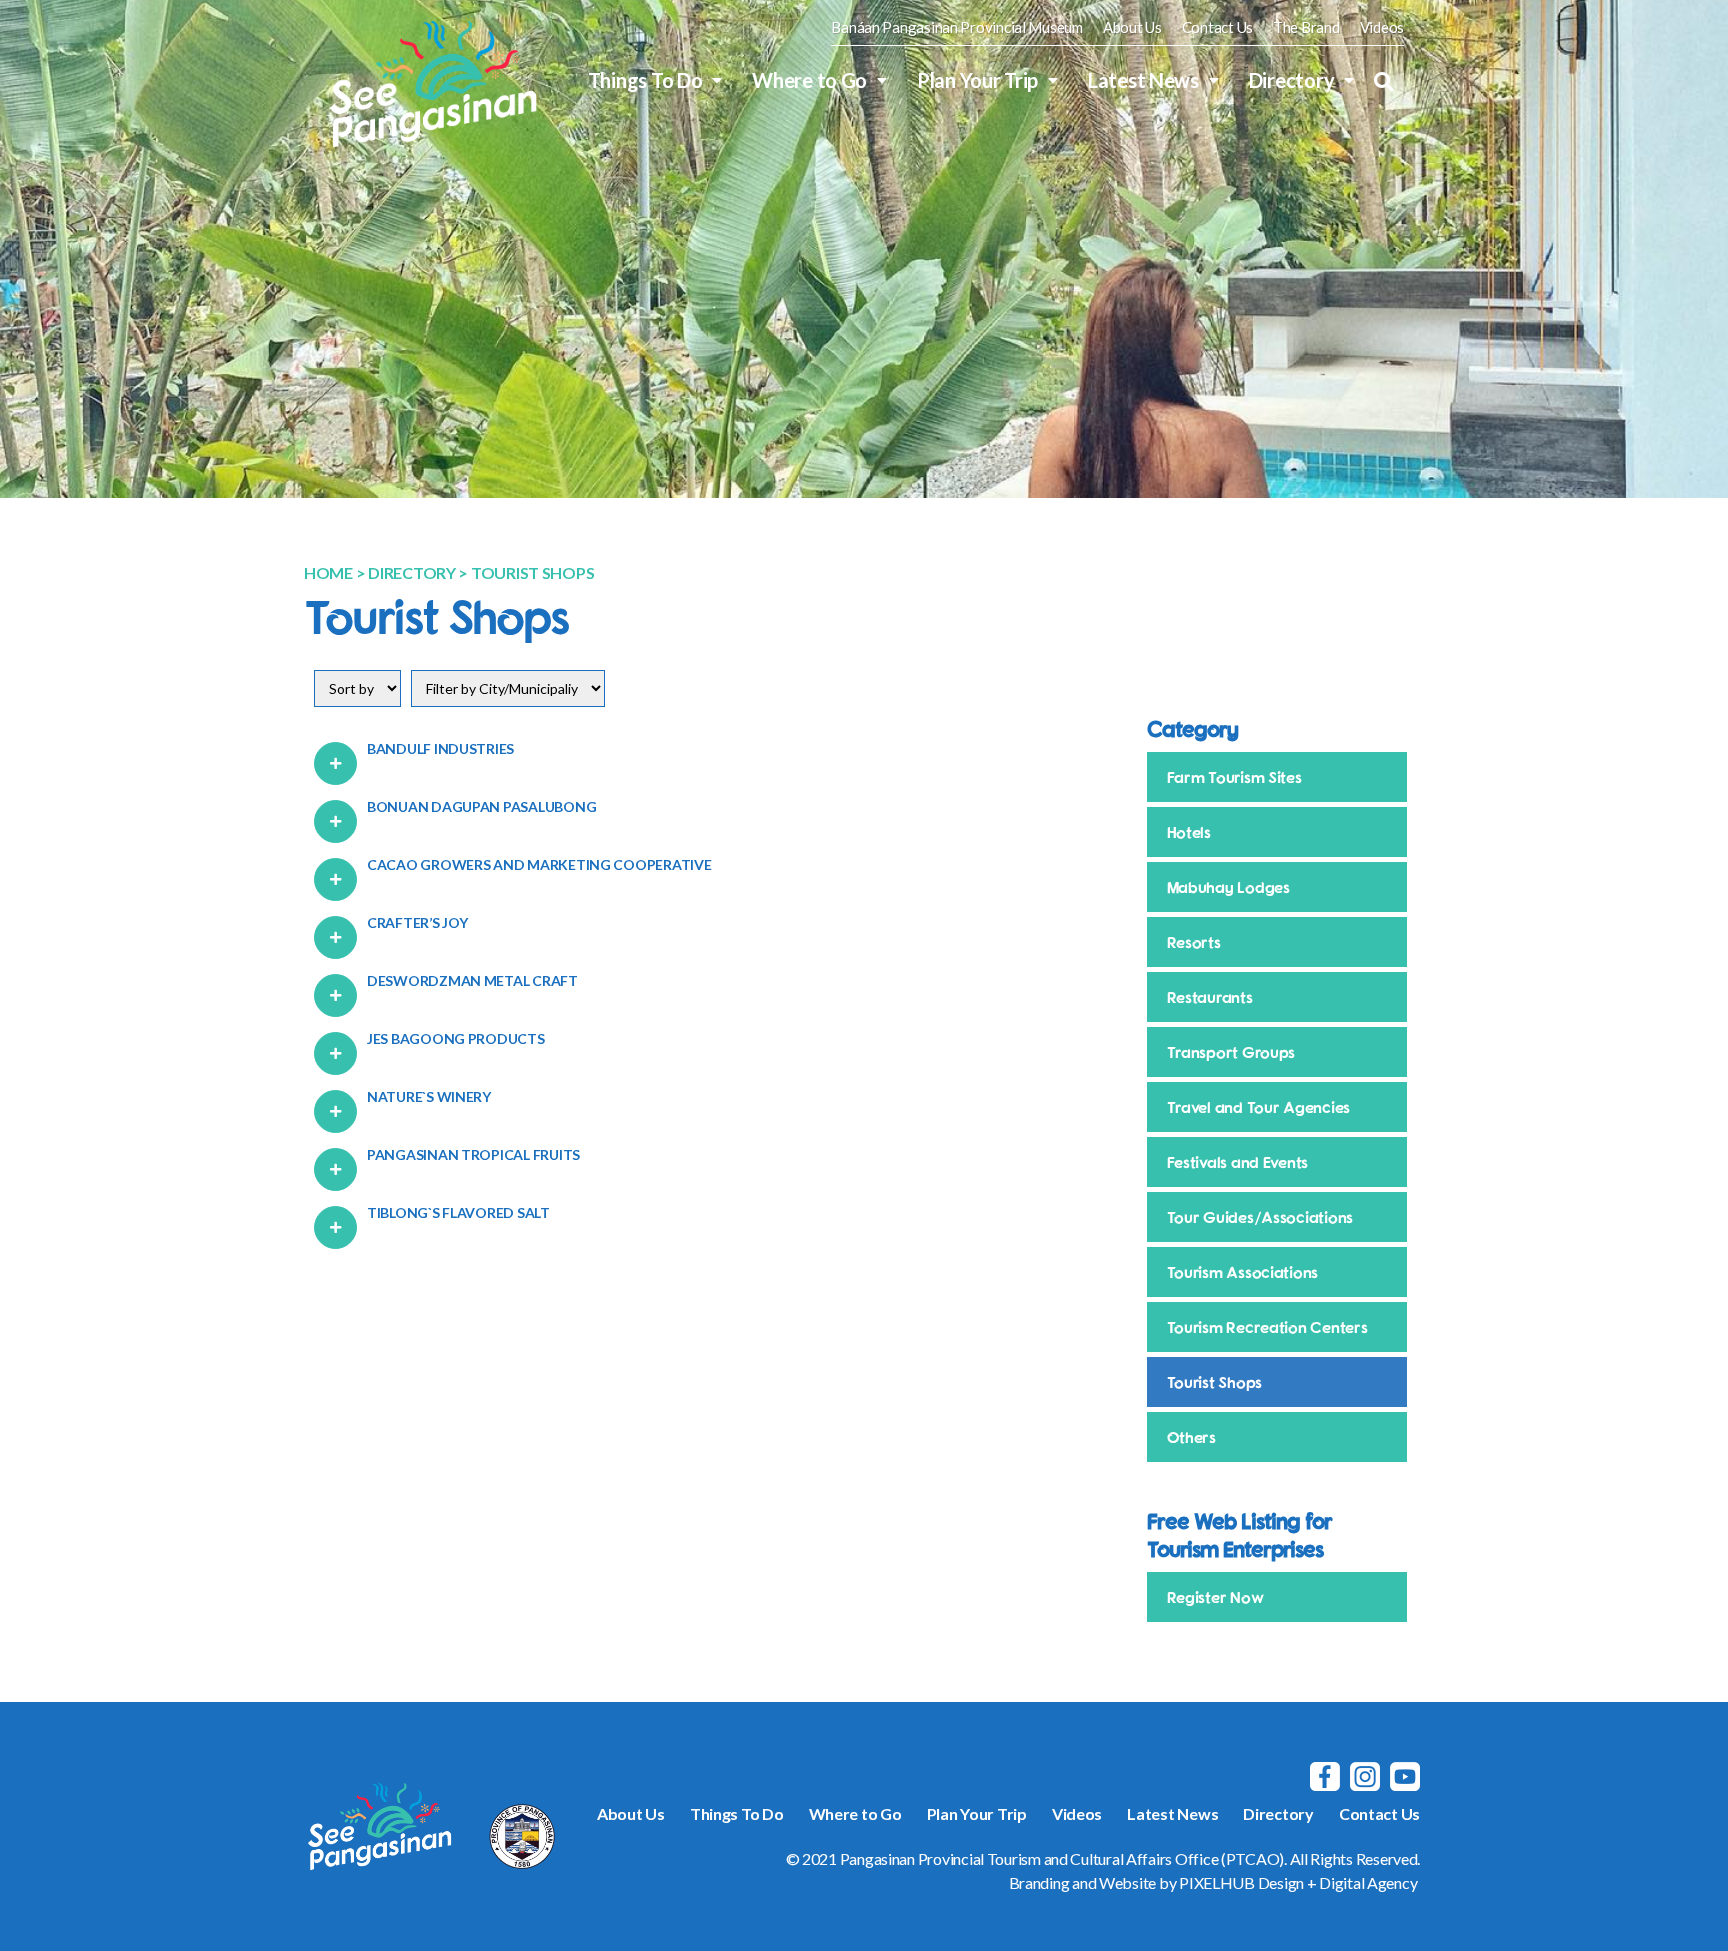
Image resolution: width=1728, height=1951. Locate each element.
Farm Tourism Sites (1234, 777)
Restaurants (1210, 997)
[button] (1384, 82)
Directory (1292, 80)
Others (1191, 1437)
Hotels (1189, 832)
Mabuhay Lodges (1228, 887)
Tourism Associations (1243, 1272)
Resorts (1194, 942)
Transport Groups (1231, 1052)
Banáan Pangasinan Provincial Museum (957, 27)
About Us (1132, 27)
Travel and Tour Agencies (1259, 1107)
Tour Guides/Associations (1260, 1217)
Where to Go (809, 80)
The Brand (1306, 27)
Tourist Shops (1215, 1382)
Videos (1382, 27)
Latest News (1143, 80)
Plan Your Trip (977, 80)
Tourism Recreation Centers (1267, 1327)
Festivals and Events (1238, 1162)
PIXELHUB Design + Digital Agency (1298, 1882)
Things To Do (645, 80)
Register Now (1215, 1597)
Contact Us (1217, 27)
